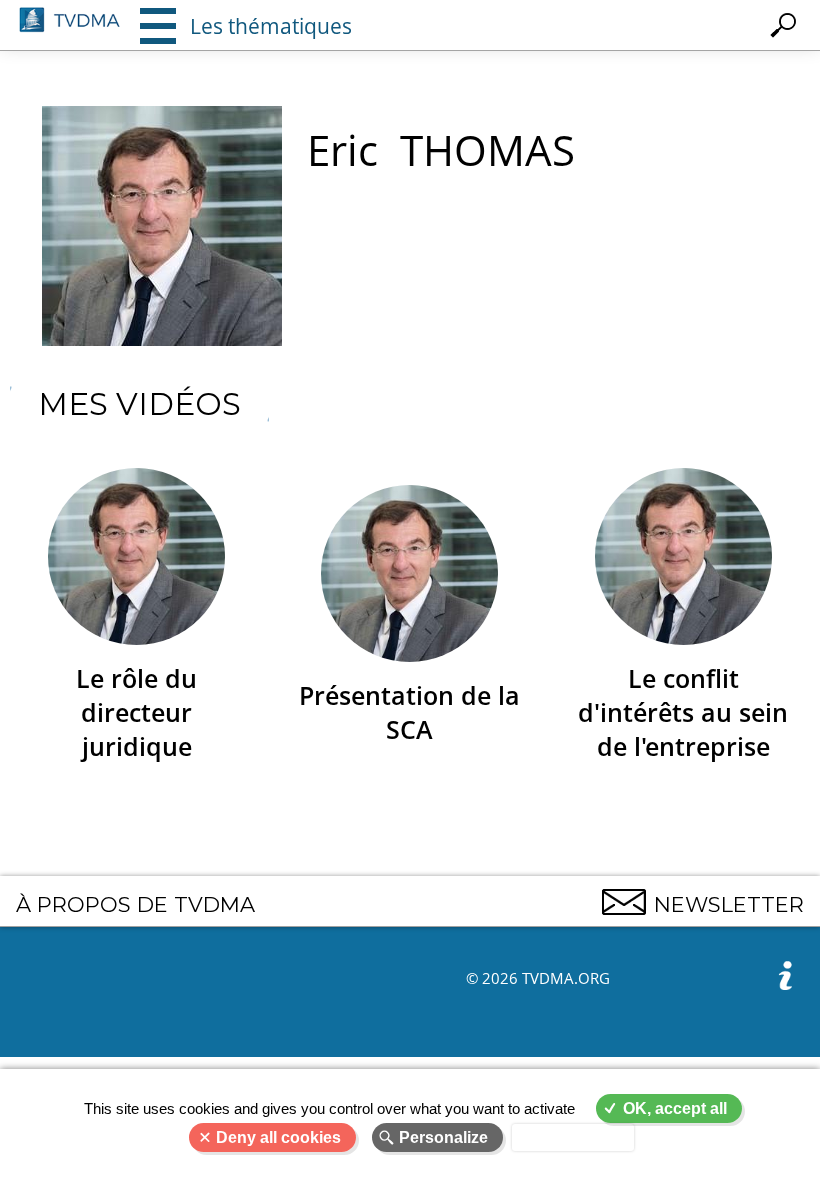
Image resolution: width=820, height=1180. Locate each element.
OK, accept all (675, 1108)
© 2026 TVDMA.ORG (538, 978)
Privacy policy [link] (573, 1137)
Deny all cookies (278, 1137)
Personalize (443, 1137)
